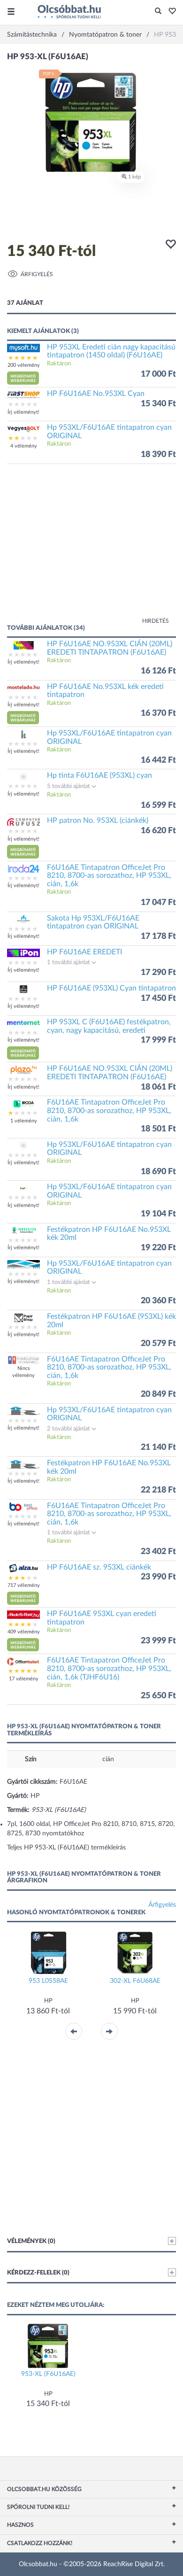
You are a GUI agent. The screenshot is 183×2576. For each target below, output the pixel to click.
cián (108, 1759)
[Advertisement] (91, 549)
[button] (170, 12)
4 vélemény (24, 446)
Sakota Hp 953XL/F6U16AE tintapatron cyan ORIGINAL (93, 922)
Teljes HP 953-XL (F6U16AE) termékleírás (66, 1848)
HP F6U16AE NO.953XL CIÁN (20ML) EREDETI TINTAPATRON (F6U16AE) (110, 648)
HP (35, 1796)
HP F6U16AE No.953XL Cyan (96, 394)
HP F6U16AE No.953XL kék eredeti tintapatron (105, 691)
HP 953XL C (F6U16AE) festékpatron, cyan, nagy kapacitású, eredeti (109, 1026)
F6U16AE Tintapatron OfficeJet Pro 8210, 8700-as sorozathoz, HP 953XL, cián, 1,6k (109, 876)
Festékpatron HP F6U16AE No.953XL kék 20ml (109, 1234)
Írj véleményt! (23, 412)
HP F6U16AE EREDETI (84, 952)
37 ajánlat (25, 303)
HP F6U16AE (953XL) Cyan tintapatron (111, 988)
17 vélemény (24, 1679)
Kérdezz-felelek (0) (38, 2273)
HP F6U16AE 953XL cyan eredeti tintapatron (102, 1618)
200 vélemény (24, 365)
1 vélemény (24, 1121)
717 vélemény (24, 1585)
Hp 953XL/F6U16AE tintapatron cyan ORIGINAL (109, 432)
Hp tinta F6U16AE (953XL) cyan (99, 775)
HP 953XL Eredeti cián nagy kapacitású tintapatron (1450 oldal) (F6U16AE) (111, 351)
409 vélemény (24, 1632)
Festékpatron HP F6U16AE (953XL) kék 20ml (111, 1321)
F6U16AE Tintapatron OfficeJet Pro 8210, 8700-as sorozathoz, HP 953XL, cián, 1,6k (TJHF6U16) (109, 1668)
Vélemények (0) (31, 2241)
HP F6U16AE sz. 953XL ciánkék (99, 1567)
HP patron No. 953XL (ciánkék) (98, 820)
